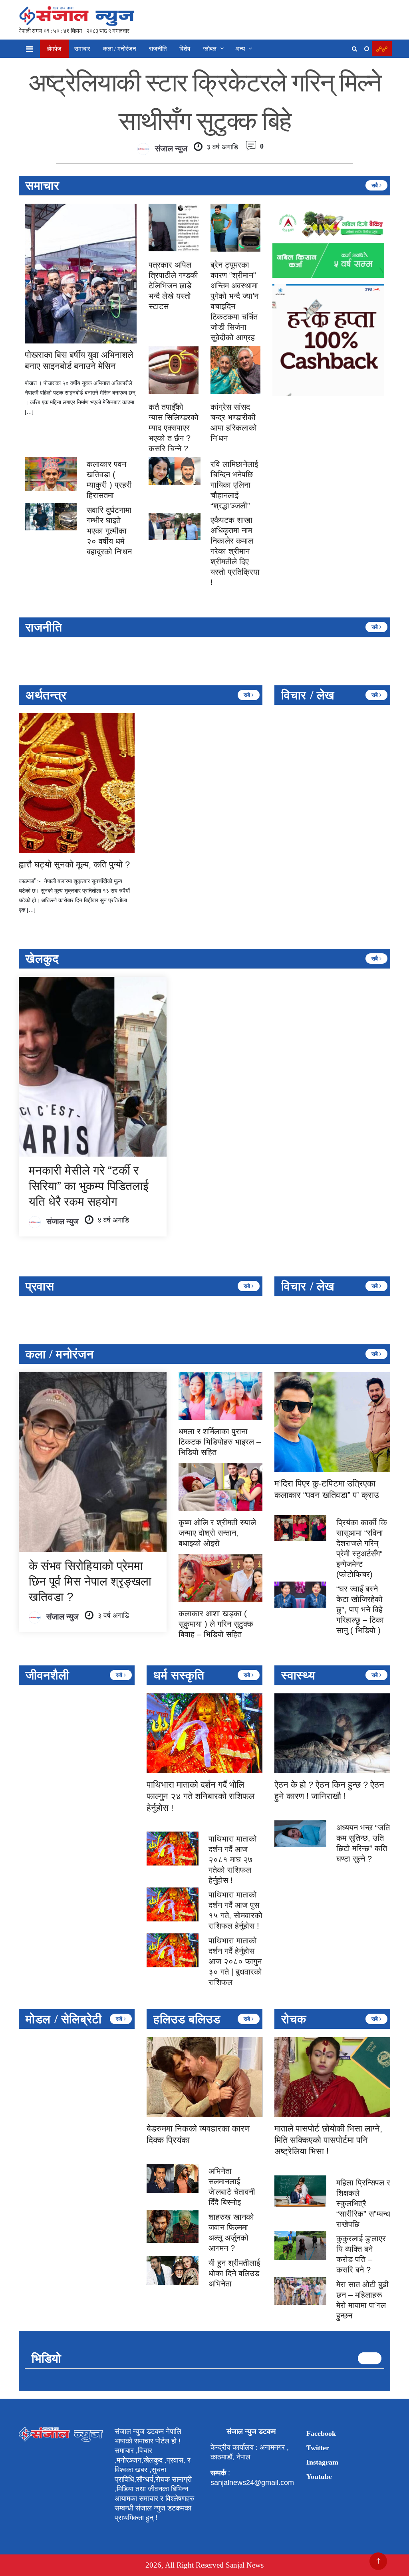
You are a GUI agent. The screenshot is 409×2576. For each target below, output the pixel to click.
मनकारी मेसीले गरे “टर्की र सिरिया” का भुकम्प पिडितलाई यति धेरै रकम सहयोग (89, 1186)
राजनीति (158, 49)
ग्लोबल (210, 49)
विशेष (185, 49)
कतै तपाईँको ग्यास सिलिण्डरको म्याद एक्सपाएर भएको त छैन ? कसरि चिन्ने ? (174, 428)
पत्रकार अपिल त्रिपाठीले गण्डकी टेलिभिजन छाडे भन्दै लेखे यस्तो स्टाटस (173, 286)
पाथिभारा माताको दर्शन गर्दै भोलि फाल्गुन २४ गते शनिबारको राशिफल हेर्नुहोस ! (201, 1796)
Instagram (322, 2462)
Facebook (321, 2433)
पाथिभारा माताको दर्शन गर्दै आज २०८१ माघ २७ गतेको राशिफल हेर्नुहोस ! (233, 1860)
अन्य (240, 49)
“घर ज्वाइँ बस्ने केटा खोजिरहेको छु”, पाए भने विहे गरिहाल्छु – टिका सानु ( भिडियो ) (360, 1610)
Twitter (318, 2448)
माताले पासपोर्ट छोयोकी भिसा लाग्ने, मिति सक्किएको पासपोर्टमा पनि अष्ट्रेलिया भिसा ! (328, 2140)
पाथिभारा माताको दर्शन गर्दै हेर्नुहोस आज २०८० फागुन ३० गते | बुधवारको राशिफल (235, 1961)
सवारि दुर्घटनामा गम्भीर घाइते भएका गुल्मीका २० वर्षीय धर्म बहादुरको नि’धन (109, 531)
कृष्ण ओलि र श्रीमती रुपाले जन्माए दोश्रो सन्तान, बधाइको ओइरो (217, 1533)
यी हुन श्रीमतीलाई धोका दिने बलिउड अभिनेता (234, 2273)
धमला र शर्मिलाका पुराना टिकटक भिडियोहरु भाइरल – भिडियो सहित (220, 1442)
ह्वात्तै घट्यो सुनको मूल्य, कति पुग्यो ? (74, 864)
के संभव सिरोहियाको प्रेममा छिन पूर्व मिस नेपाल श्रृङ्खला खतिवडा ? (90, 1581)
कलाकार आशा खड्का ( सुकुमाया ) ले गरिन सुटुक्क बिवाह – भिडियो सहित (216, 1624)
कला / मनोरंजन (120, 49)
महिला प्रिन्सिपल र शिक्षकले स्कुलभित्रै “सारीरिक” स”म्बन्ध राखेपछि (363, 2203)
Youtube (319, 2477)
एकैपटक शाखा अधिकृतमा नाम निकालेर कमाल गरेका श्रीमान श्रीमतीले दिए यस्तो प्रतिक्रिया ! (235, 551)
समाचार (82, 49)
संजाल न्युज (171, 149)
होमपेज (54, 49)
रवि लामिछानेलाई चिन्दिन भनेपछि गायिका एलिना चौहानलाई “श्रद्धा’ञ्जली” (234, 485)
